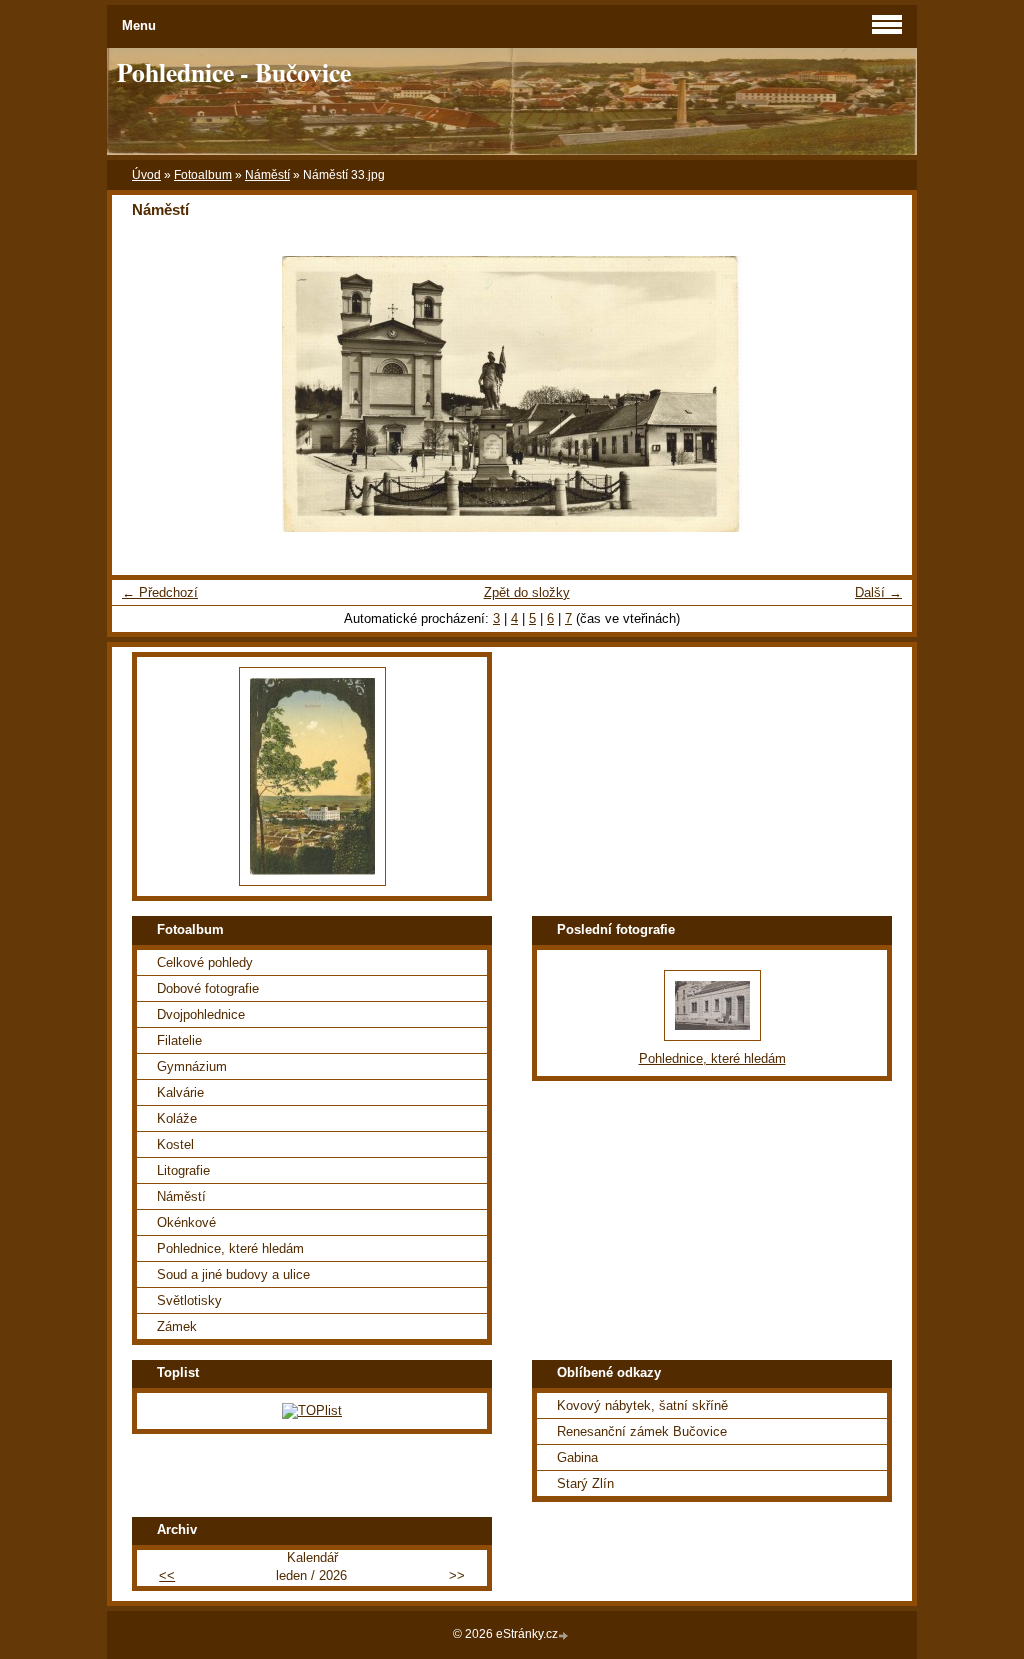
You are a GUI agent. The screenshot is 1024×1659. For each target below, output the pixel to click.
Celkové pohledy (205, 962)
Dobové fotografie (208, 988)
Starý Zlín (585, 1483)
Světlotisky (189, 1300)
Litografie (183, 1170)
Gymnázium (192, 1066)
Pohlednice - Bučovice (234, 72)
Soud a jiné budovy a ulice (233, 1274)
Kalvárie (180, 1092)
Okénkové (186, 1222)
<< (167, 1575)
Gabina (577, 1457)
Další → (878, 592)
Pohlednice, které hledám (230, 1248)
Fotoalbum (203, 175)
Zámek (177, 1326)
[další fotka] (879, 394)
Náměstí (267, 175)
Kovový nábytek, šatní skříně (642, 1405)
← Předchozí (160, 592)
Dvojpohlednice (201, 1014)
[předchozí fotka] (144, 394)
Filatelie (179, 1040)
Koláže (177, 1118)
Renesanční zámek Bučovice (642, 1431)
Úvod (146, 175)
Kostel (175, 1144)
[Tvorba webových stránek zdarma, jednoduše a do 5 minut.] (565, 1635)
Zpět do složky (527, 592)
